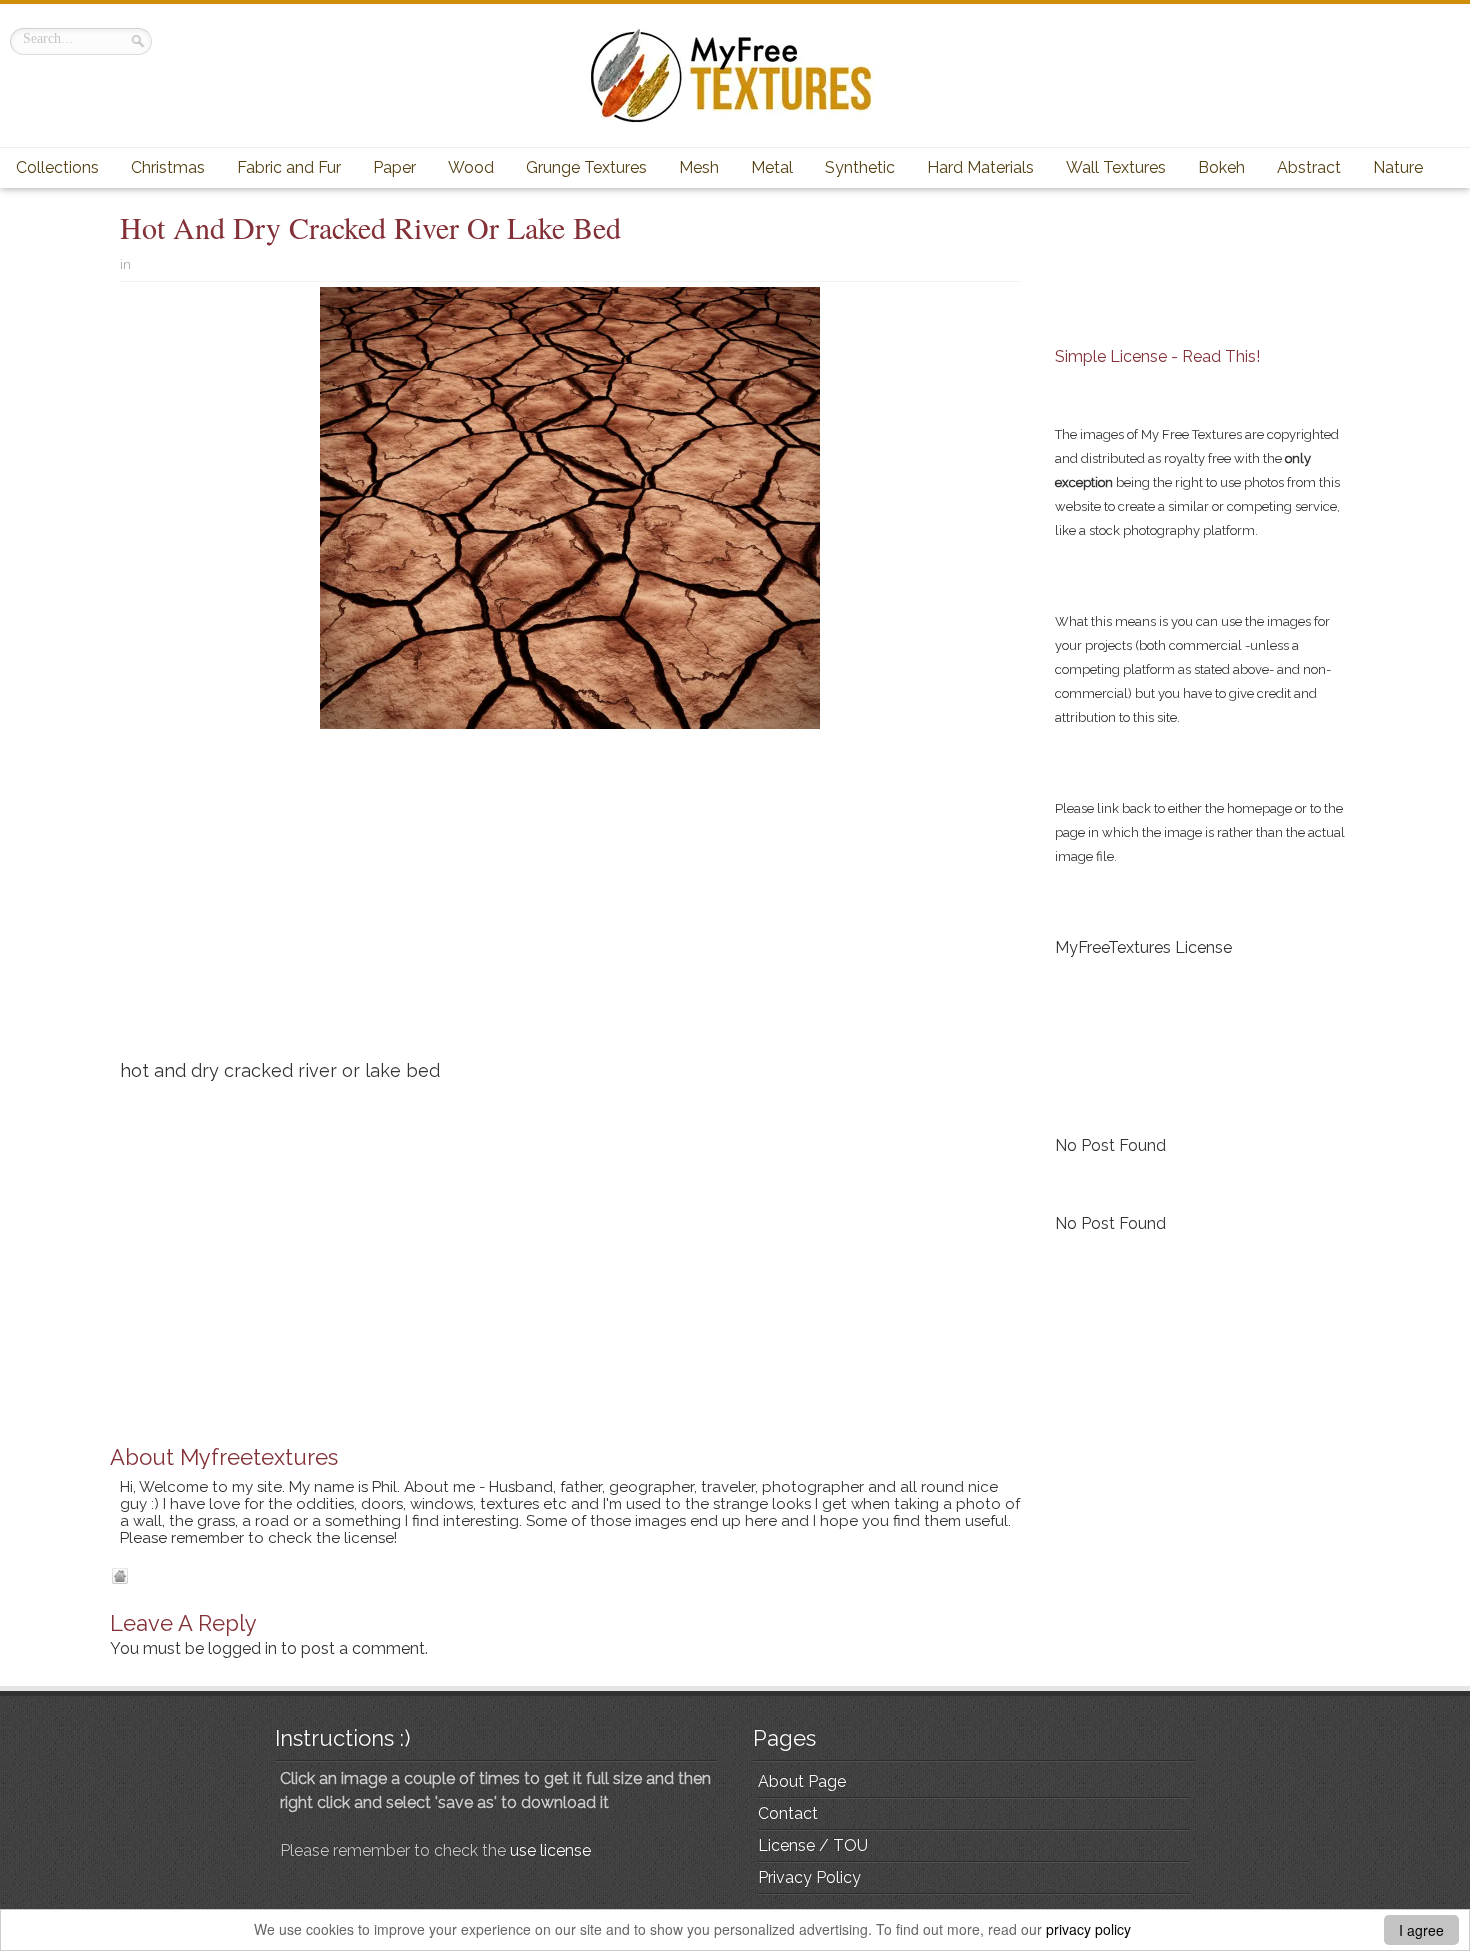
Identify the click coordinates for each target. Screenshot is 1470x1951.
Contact (788, 1813)
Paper (394, 167)
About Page (802, 1781)
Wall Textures (1116, 167)
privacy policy (1088, 1929)
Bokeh (1221, 167)
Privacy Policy (809, 1877)
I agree (1421, 1930)
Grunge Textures (586, 167)
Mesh (699, 167)
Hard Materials (980, 167)
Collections (57, 167)
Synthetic (860, 167)
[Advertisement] (570, 902)
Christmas (168, 167)
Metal (772, 167)
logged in (242, 1648)
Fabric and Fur (289, 167)
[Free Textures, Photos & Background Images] (735, 75)
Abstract (1309, 167)
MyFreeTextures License (1143, 947)
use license (550, 1850)
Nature (1398, 167)
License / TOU (813, 1845)
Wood (471, 167)
